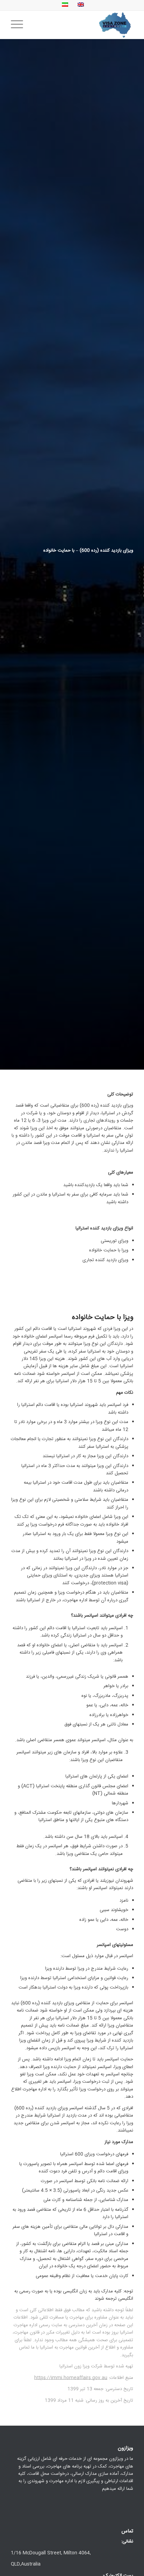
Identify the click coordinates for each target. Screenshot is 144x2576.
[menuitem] (19, 25)
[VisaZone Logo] (84, 25)
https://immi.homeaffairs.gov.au (71, 2378)
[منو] (19, 25)
